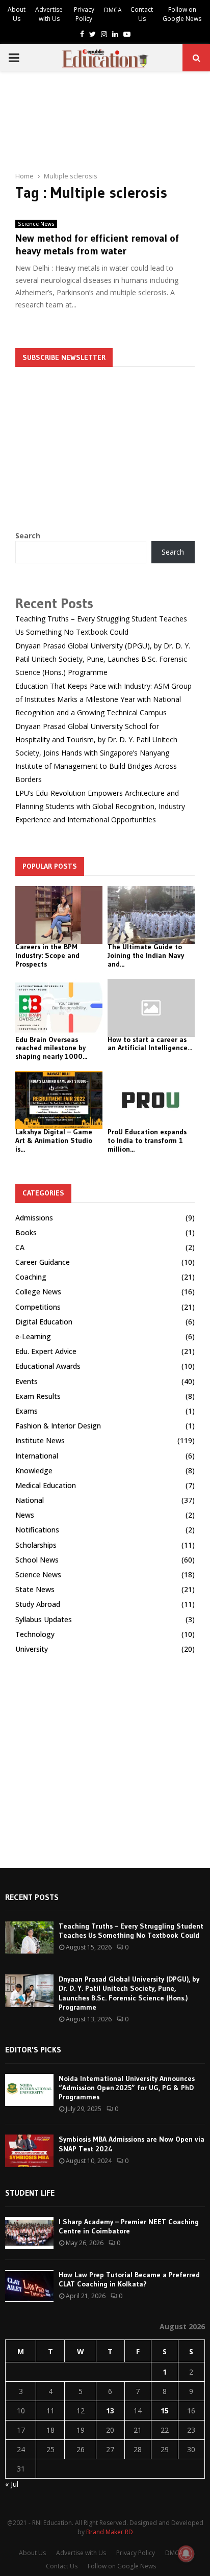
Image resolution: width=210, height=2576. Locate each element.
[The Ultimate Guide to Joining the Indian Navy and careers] (151, 915)
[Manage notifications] (186, 2554)
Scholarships (36, 1545)
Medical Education (46, 1485)
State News (35, 1589)
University (32, 1649)
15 (165, 2411)
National (30, 1500)
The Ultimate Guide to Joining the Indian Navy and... (146, 955)
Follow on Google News (182, 14)
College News (38, 1292)
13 (110, 2411)
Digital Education (44, 1322)
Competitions (38, 1307)
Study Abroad (38, 1604)
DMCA (113, 10)
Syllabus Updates (44, 1619)
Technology (35, 1634)
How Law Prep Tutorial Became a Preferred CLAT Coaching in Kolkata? (129, 2279)
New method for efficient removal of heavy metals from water (97, 244)
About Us (17, 14)
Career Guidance (43, 1262)
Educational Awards (48, 1366)
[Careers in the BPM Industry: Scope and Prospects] (59, 915)
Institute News (40, 1440)
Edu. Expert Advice (46, 1351)
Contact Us (142, 14)
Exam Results (38, 1396)
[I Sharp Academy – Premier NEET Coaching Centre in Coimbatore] (29, 2233)
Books (26, 1232)
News (25, 1515)
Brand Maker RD (110, 2532)
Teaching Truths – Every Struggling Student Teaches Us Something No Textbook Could (131, 1931)
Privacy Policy (84, 14)
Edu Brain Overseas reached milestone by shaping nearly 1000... (51, 1048)
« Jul (12, 2484)
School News (37, 1560)
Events (27, 1381)
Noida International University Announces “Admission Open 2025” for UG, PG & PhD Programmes (127, 2088)
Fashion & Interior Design (58, 1426)
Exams (27, 1411)
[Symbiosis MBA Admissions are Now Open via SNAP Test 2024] (29, 2151)
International (37, 1456)
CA (20, 1247)
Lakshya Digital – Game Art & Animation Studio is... (54, 1140)
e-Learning (33, 1336)
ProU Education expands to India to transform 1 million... (147, 1140)
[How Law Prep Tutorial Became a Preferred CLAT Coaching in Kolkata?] (29, 2286)
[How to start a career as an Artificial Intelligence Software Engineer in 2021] (151, 1008)
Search (28, 536)
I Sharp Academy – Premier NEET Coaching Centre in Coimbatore (129, 2226)
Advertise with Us (49, 14)
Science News (36, 224)
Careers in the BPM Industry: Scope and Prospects (47, 955)
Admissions (34, 1218)
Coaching (31, 1277)
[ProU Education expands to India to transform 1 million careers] (151, 1100)
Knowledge (34, 1471)
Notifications (37, 1530)
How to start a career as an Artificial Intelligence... (150, 1044)
